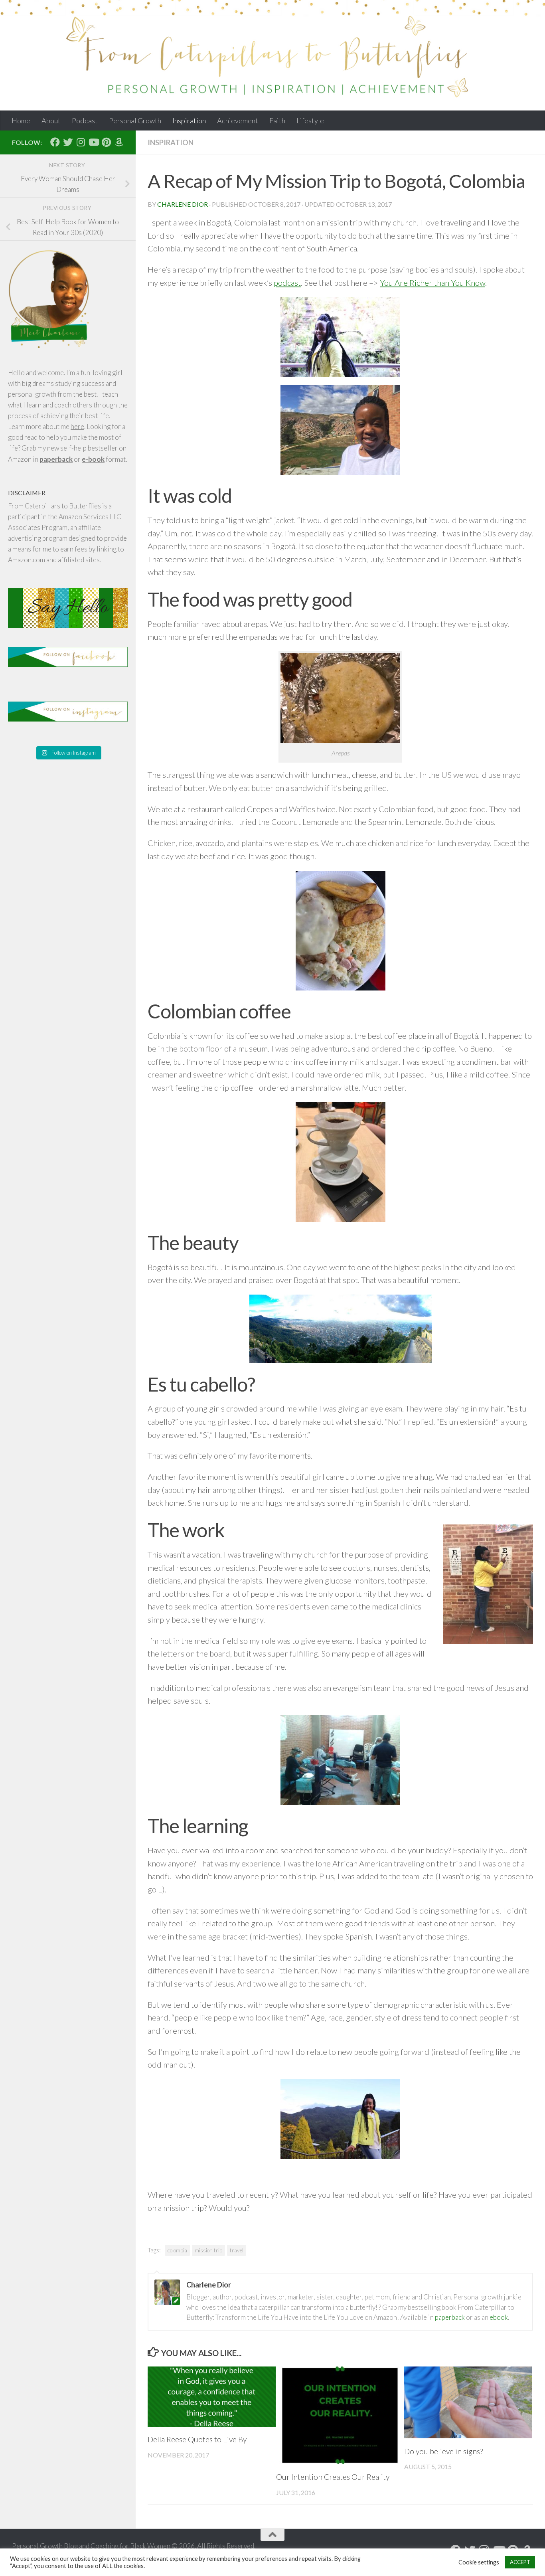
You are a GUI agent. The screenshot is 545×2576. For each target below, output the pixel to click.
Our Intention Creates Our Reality (333, 2477)
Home (21, 121)
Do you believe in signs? (443, 2451)
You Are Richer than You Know (432, 283)
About (51, 121)
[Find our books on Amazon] (119, 142)
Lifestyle (310, 121)
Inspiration (189, 121)
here (77, 426)
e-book (93, 459)
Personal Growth (135, 121)
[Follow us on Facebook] (55, 142)
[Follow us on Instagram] (81, 142)
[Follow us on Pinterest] (106, 142)
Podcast (85, 121)
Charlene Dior (183, 204)
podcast (287, 283)
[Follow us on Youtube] (93, 142)
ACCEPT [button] (520, 2562)
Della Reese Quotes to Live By (197, 2439)
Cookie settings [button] (479, 2562)
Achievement (238, 121)
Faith (277, 121)
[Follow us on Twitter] (68, 142)
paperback (450, 2317)
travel (237, 2250)
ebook (499, 2317)
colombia (177, 2250)
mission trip (208, 2250)
